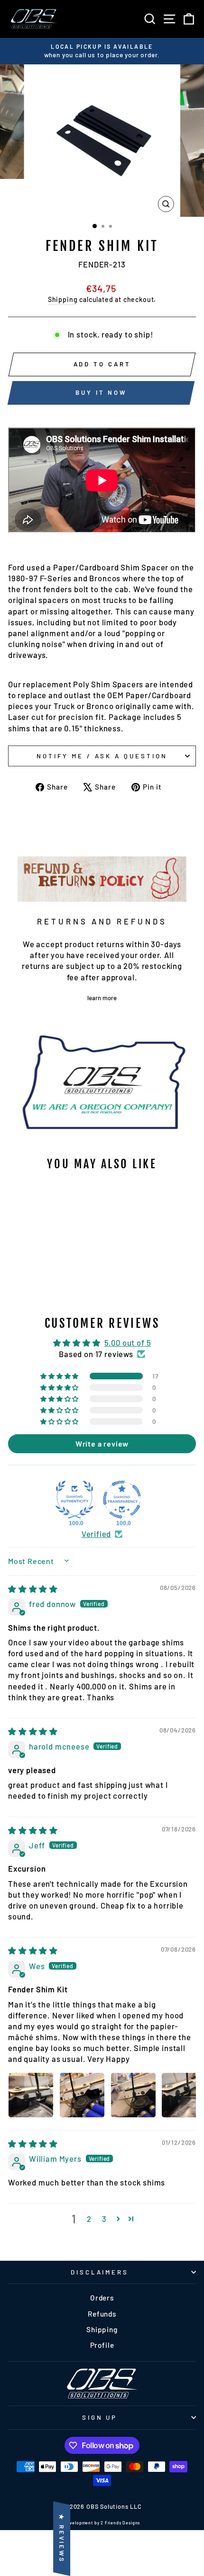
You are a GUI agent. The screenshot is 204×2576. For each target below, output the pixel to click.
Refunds (102, 2314)
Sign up (100, 2417)
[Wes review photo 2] (82, 2095)
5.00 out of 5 (128, 1342)
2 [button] (89, 2219)
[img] (33, 1589)
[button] (60, 1376)
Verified (97, 1534)
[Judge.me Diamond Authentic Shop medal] (74, 1500)
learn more (102, 998)
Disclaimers (100, 2272)
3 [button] (104, 2219)
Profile (102, 2345)
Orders (102, 2298)
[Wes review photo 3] (133, 2095)
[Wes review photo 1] (31, 2095)
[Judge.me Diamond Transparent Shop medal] (122, 1500)
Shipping (63, 299)
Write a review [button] (102, 1443)
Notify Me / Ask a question (102, 756)
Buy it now (101, 392)
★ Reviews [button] (62, 2539)
